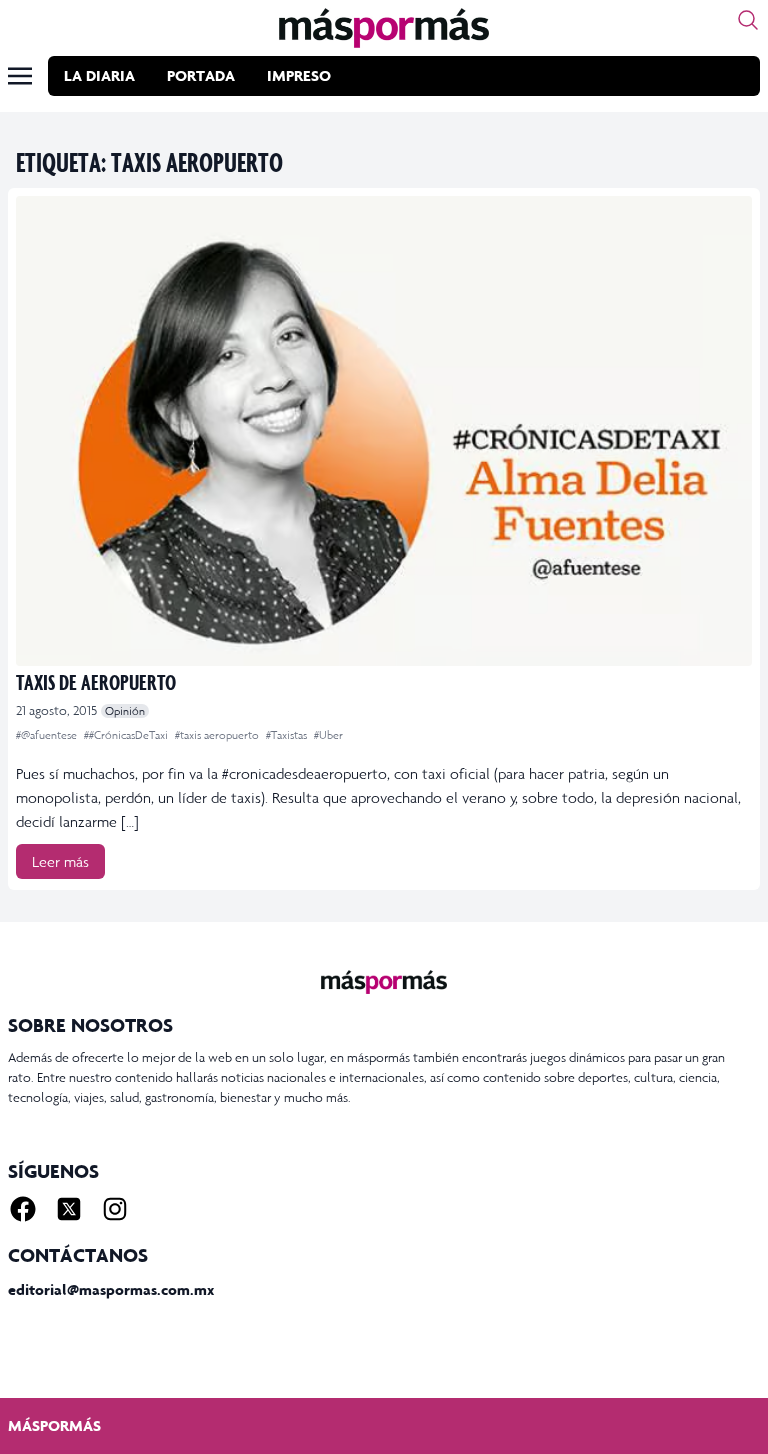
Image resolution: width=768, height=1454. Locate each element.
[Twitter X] (69, 1209)
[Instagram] (115, 1209)
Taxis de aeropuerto (96, 681)
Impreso (299, 75)
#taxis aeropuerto (218, 735)
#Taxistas (288, 735)
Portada (201, 75)
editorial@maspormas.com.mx (111, 1289)
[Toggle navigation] (20, 76)
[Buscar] (748, 20)
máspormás (54, 1425)
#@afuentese (48, 735)
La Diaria (99, 75)
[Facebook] (23, 1209)
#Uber (328, 735)
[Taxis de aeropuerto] (384, 431)
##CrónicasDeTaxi (127, 735)
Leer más (60, 861)
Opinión (125, 711)
